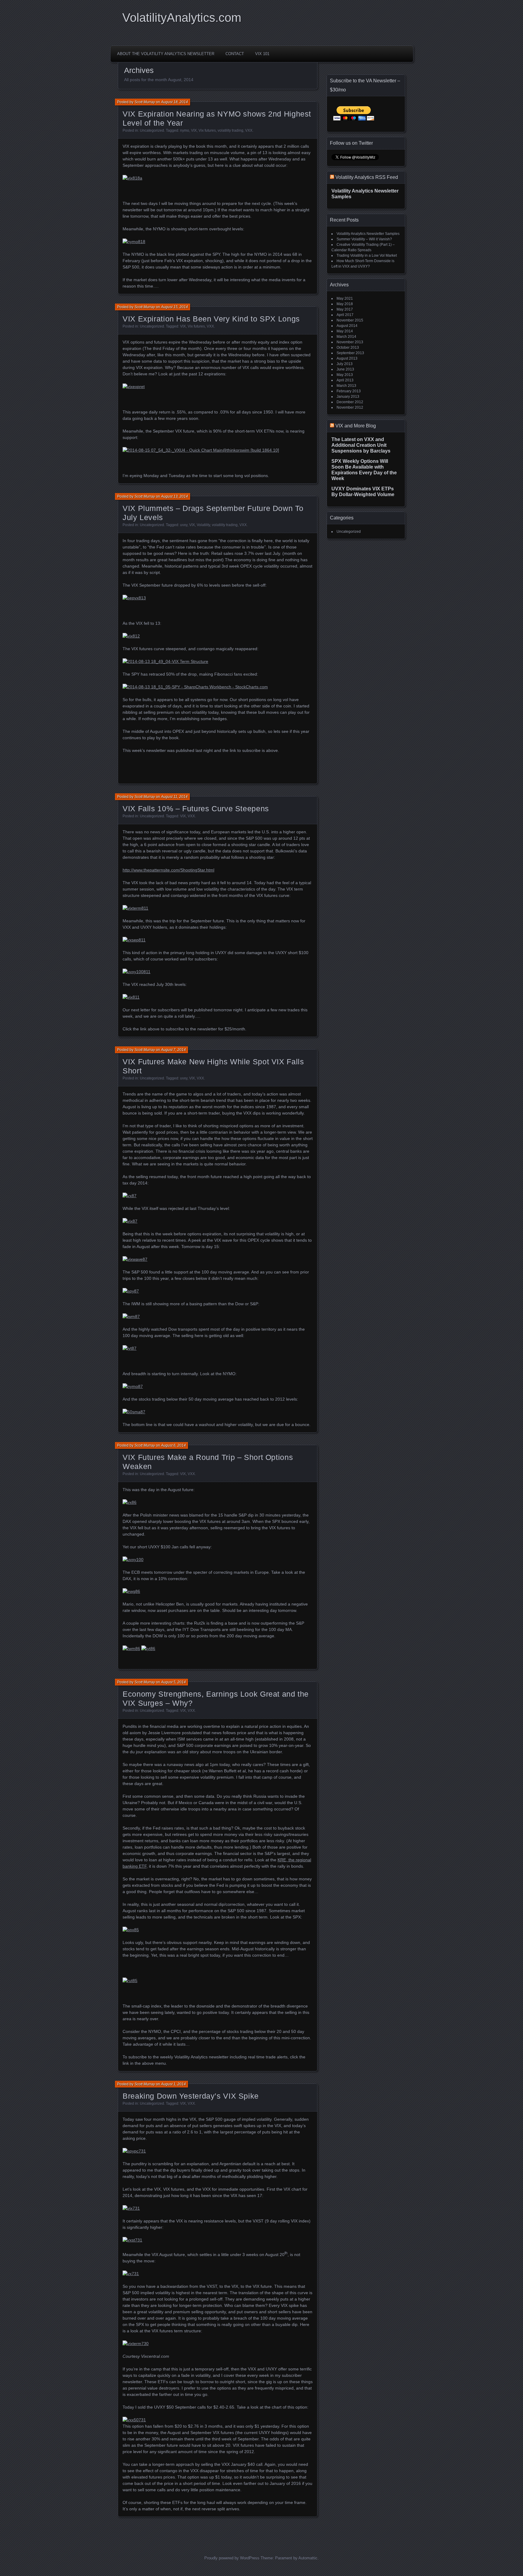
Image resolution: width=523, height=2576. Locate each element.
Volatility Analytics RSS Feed (367, 177)
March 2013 (346, 386)
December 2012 (350, 402)
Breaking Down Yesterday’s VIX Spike (191, 2096)
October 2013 (348, 348)
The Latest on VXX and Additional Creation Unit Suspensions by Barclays (361, 445)
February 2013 (349, 391)
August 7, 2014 (173, 1050)
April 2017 (345, 315)
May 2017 (345, 309)
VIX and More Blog (356, 426)
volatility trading (230, 130)
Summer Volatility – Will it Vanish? (364, 239)
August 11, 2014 (174, 797)
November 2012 (350, 407)
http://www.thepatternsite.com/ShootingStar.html (168, 870)
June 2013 (345, 369)
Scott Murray (145, 102)
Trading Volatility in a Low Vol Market (367, 255)
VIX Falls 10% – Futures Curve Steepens (196, 809)
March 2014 (346, 337)
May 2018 (345, 304)
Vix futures (207, 130)
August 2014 (347, 326)
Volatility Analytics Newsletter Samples (368, 234)
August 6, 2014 (173, 1445)
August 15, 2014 (174, 307)
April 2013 (345, 380)
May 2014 (345, 331)
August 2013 (347, 358)
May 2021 (345, 298)
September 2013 (350, 353)
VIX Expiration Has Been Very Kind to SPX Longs (211, 319)
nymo (185, 130)
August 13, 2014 (174, 496)
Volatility (203, 525)
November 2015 (350, 320)
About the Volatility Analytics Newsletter (166, 54)
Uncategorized (152, 130)
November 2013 (350, 342)
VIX (194, 130)
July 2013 (345, 364)
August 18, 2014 (174, 102)
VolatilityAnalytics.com (182, 18)
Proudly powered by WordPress (232, 2558)
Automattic (308, 2558)
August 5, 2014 (173, 1682)
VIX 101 (262, 54)
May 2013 (345, 375)
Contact (235, 54)
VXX (249, 130)
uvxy (184, 525)
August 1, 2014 (173, 2084)
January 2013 (348, 397)
